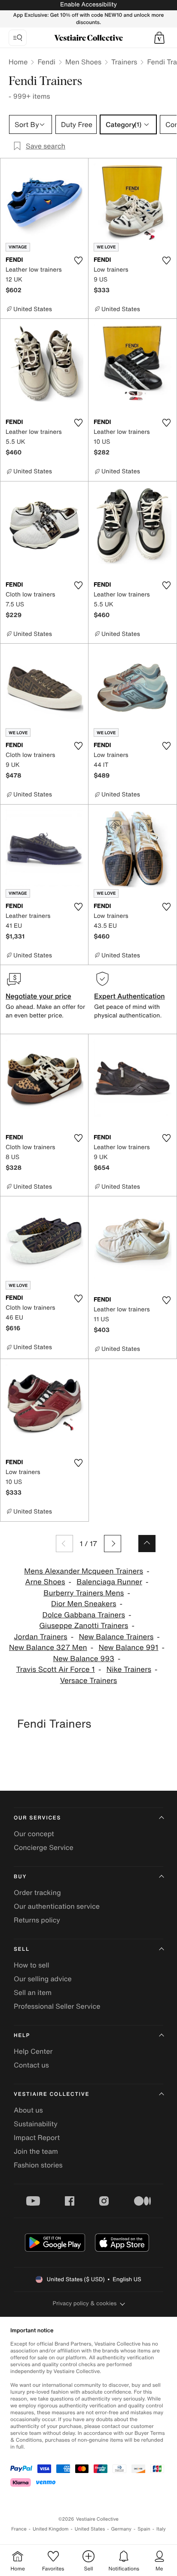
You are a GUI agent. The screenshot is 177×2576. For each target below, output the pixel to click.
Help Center (33, 2051)
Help (22, 2036)
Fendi (46, 62)
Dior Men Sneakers (84, 1604)
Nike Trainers (129, 1669)
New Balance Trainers (116, 1637)
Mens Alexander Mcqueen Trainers (84, 1571)
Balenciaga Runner (109, 1582)
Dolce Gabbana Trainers (84, 1615)
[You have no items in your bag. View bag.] (159, 38)
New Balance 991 (128, 1648)
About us (28, 2110)
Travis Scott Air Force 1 (55, 1669)
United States (90, 2529)
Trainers (124, 62)
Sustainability (36, 2124)
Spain (144, 2529)
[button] (159, 38)
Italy (161, 2529)
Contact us (31, 2065)
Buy (20, 1877)
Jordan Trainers (40, 1637)
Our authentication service (57, 1906)
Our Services (37, 1818)
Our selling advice (43, 1979)
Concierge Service (44, 1847)
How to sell (32, 1965)
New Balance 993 (84, 1659)
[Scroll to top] (147, 1544)
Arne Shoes (45, 1582)
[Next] (113, 1544)
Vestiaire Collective (52, 2094)
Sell (22, 1949)
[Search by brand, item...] (18, 38)
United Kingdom (51, 2529)
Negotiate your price (38, 996)
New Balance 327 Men (48, 1648)
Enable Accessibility (88, 5)
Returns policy (37, 1920)
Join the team (36, 2151)
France (19, 2529)
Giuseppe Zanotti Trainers (84, 1626)
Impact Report (37, 2137)
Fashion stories (38, 2165)
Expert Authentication (130, 996)
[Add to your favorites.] (78, 260)
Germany (121, 2529)
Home (18, 62)
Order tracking (37, 1892)
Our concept (34, 1834)
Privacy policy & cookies (85, 2303)
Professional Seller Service (57, 2006)
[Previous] (64, 1544)
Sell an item (33, 1992)
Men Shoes (83, 62)
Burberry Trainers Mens (84, 1593)
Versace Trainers (89, 1681)
